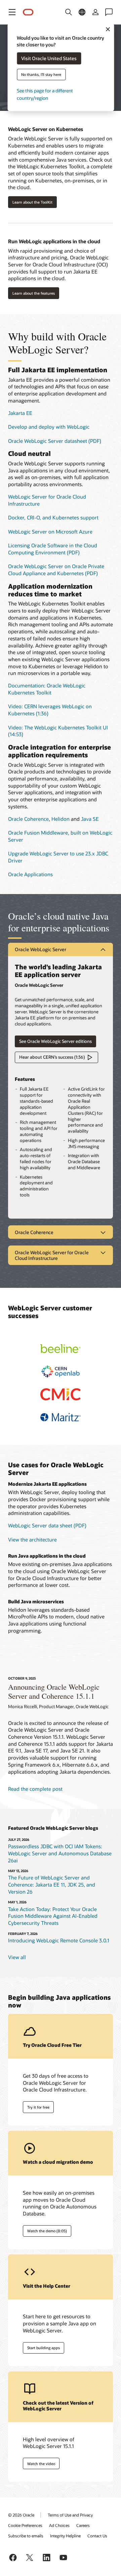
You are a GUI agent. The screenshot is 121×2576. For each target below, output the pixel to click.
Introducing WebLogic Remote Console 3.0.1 (59, 1940)
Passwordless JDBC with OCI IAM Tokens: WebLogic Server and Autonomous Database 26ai (60, 1853)
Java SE (90, 819)
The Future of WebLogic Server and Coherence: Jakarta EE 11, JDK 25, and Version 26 (52, 1884)
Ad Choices (59, 2525)
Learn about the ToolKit (32, 202)
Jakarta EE (20, 413)
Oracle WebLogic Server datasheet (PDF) (55, 441)
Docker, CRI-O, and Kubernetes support (53, 517)
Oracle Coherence (28, 819)
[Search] (69, 12)
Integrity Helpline (65, 2536)
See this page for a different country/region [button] (45, 94)
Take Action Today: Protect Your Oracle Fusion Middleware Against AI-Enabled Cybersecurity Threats (53, 1916)
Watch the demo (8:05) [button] (47, 2231)
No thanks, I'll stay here (41, 74)
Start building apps (44, 2348)
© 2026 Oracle (21, 2515)
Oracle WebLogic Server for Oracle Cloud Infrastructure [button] (52, 1255)
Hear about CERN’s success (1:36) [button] (52, 1057)
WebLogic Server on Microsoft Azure (50, 532)
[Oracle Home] (28, 12)
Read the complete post (35, 1789)
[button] (12, 12)
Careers (83, 2525)
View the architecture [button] (32, 1539)
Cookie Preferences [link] (25, 2525)
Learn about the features (34, 293)
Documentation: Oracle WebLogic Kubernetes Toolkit (47, 689)
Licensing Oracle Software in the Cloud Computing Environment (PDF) (53, 549)
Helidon (61, 819)
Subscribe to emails (26, 2536)
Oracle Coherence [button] (34, 1232)
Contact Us (97, 2536)
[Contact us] (109, 12)
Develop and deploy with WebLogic (49, 427)
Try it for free (38, 2107)
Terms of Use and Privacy (70, 2515)
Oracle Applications (30, 874)
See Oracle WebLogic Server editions (55, 1041)
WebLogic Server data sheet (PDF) (47, 1525)
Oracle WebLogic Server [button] (41, 949)
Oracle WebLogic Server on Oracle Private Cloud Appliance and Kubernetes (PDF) (56, 570)
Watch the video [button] (41, 2464)
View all (17, 1957)
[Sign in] (95, 12)
